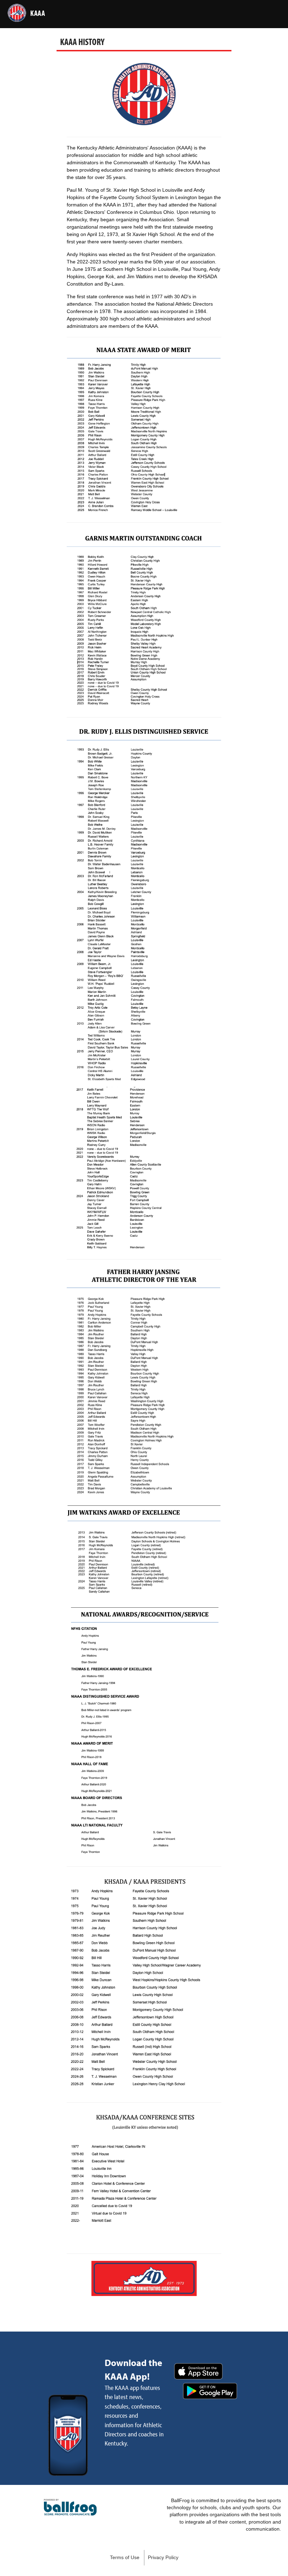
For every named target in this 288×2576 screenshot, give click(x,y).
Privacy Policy (163, 2558)
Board (67, 36)
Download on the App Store (198, 2371)
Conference (35, 36)
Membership (268, 36)
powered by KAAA (70, 2507)
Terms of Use (125, 2558)
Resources (168, 36)
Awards (93, 36)
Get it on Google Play (210, 2391)
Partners (203, 36)
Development (129, 36)
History (233, 36)
